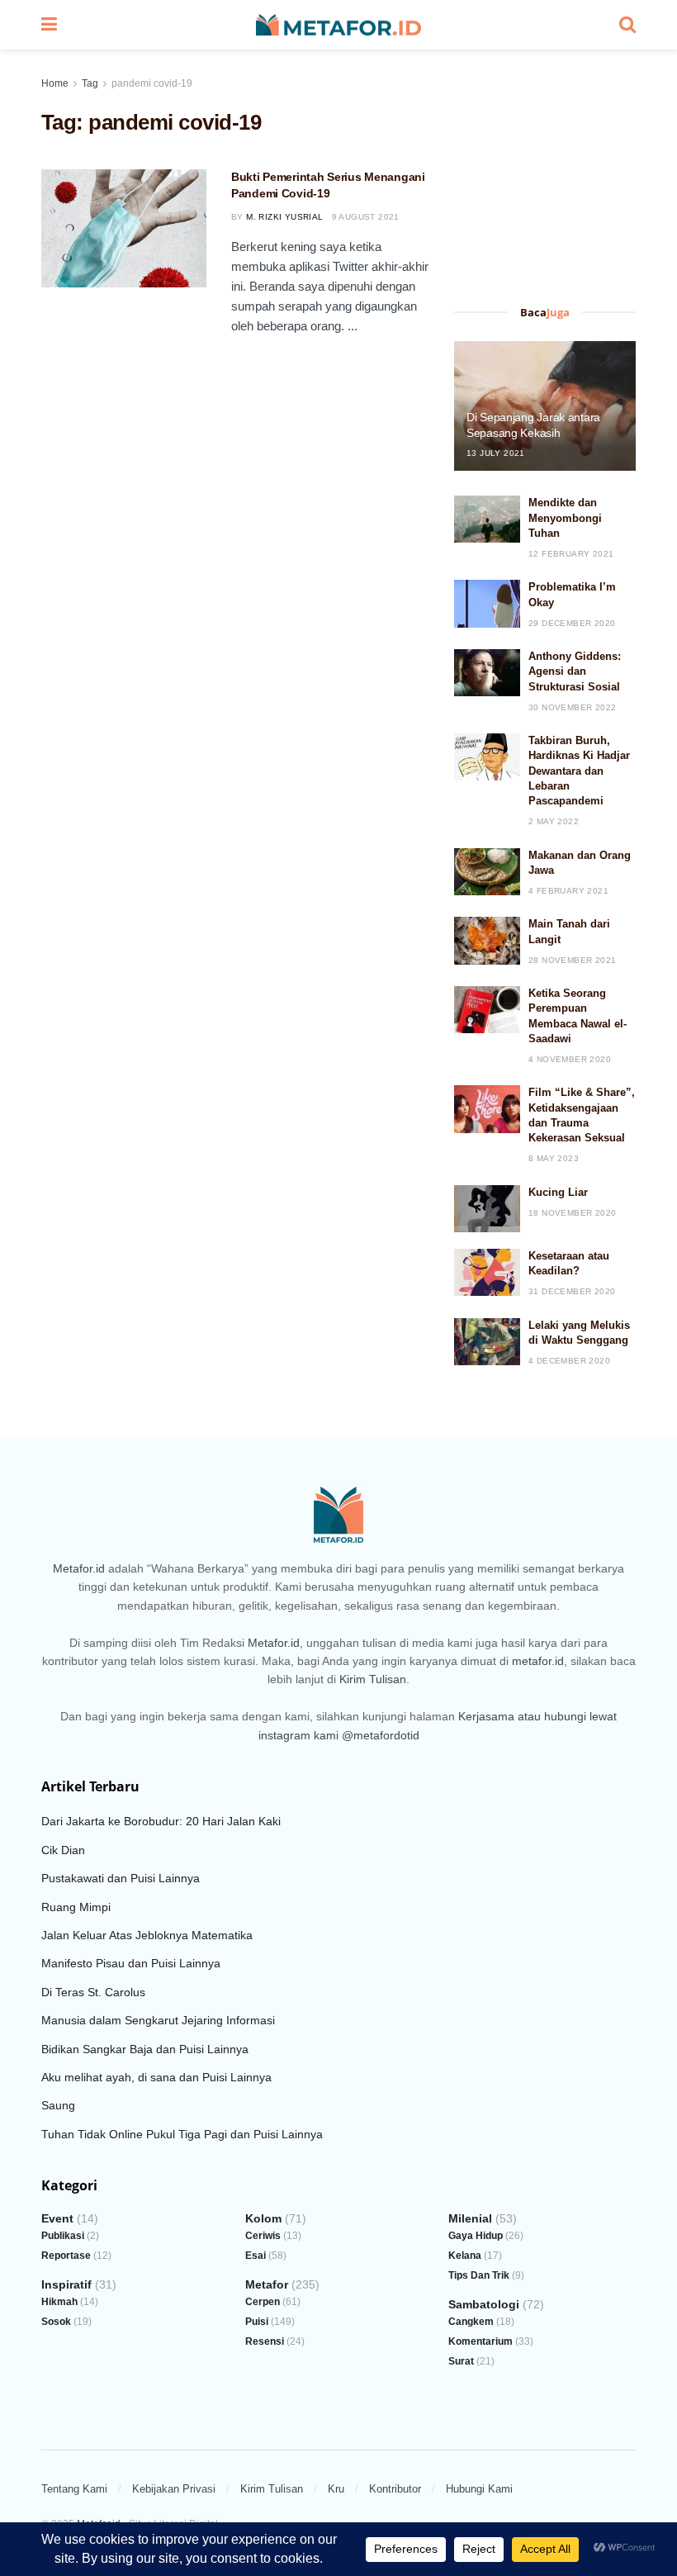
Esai (256, 2256)
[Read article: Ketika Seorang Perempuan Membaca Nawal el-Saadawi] (487, 1010)
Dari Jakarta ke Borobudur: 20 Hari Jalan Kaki (161, 1821)
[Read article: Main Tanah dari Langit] (487, 940)
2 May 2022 (554, 821)
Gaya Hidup (476, 2236)
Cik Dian (63, 1850)
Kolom (263, 2218)
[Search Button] (627, 25)
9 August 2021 (366, 217)
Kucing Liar (558, 1192)
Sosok (56, 2322)
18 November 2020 (572, 1213)
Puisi (257, 2322)
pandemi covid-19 (152, 83)
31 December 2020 (572, 1291)
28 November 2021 (572, 960)
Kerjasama (486, 1716)
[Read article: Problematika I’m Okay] (487, 603)
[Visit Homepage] (338, 25)
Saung (58, 2105)
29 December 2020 (572, 623)
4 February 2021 (568, 891)
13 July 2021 (496, 453)
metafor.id (538, 1661)
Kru (336, 2489)
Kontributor (395, 2489)
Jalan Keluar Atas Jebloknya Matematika (147, 1935)
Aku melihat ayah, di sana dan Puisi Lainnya (156, 2077)
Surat (461, 2361)
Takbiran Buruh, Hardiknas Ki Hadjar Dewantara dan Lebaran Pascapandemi (579, 771)
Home (55, 83)
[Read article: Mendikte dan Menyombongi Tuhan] (487, 519)
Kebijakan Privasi (174, 2489)
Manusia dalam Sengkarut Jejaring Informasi (158, 2020)
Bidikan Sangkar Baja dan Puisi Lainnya (145, 2049)
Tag (90, 83)
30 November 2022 (572, 707)
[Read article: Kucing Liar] (487, 1209)
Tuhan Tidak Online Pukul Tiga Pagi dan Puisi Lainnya (182, 2134)
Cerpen (263, 2302)
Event (57, 2218)
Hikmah (59, 2302)
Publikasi (63, 2236)
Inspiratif (66, 2284)
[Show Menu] (49, 25)
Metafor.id (79, 1568)
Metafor (267, 2284)
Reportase (66, 2256)
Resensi (265, 2341)
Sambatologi (484, 2304)
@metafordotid (381, 1735)
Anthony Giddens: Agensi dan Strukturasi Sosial (575, 671)
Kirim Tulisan (373, 1679)
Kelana (465, 2256)
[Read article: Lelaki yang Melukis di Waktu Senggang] (487, 1342)
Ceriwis (263, 2236)
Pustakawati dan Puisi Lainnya (121, 1878)
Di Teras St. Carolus (93, 1992)
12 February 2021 (571, 554)
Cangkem (471, 2322)
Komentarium (481, 2341)
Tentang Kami (74, 2489)
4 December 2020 (569, 1361)
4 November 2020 (570, 1059)
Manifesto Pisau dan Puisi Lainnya (131, 1963)
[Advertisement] (545, 184)
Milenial (470, 2218)
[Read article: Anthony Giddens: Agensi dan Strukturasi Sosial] (487, 673)
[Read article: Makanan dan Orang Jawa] (487, 872)
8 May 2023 (554, 1158)
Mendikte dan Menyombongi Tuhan (565, 517)
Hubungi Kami (479, 2489)
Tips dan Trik (479, 2275)
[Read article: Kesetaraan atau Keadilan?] (487, 1272)
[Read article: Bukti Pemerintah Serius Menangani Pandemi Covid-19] (124, 228)
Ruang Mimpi (76, 1907)
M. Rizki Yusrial (284, 217)
